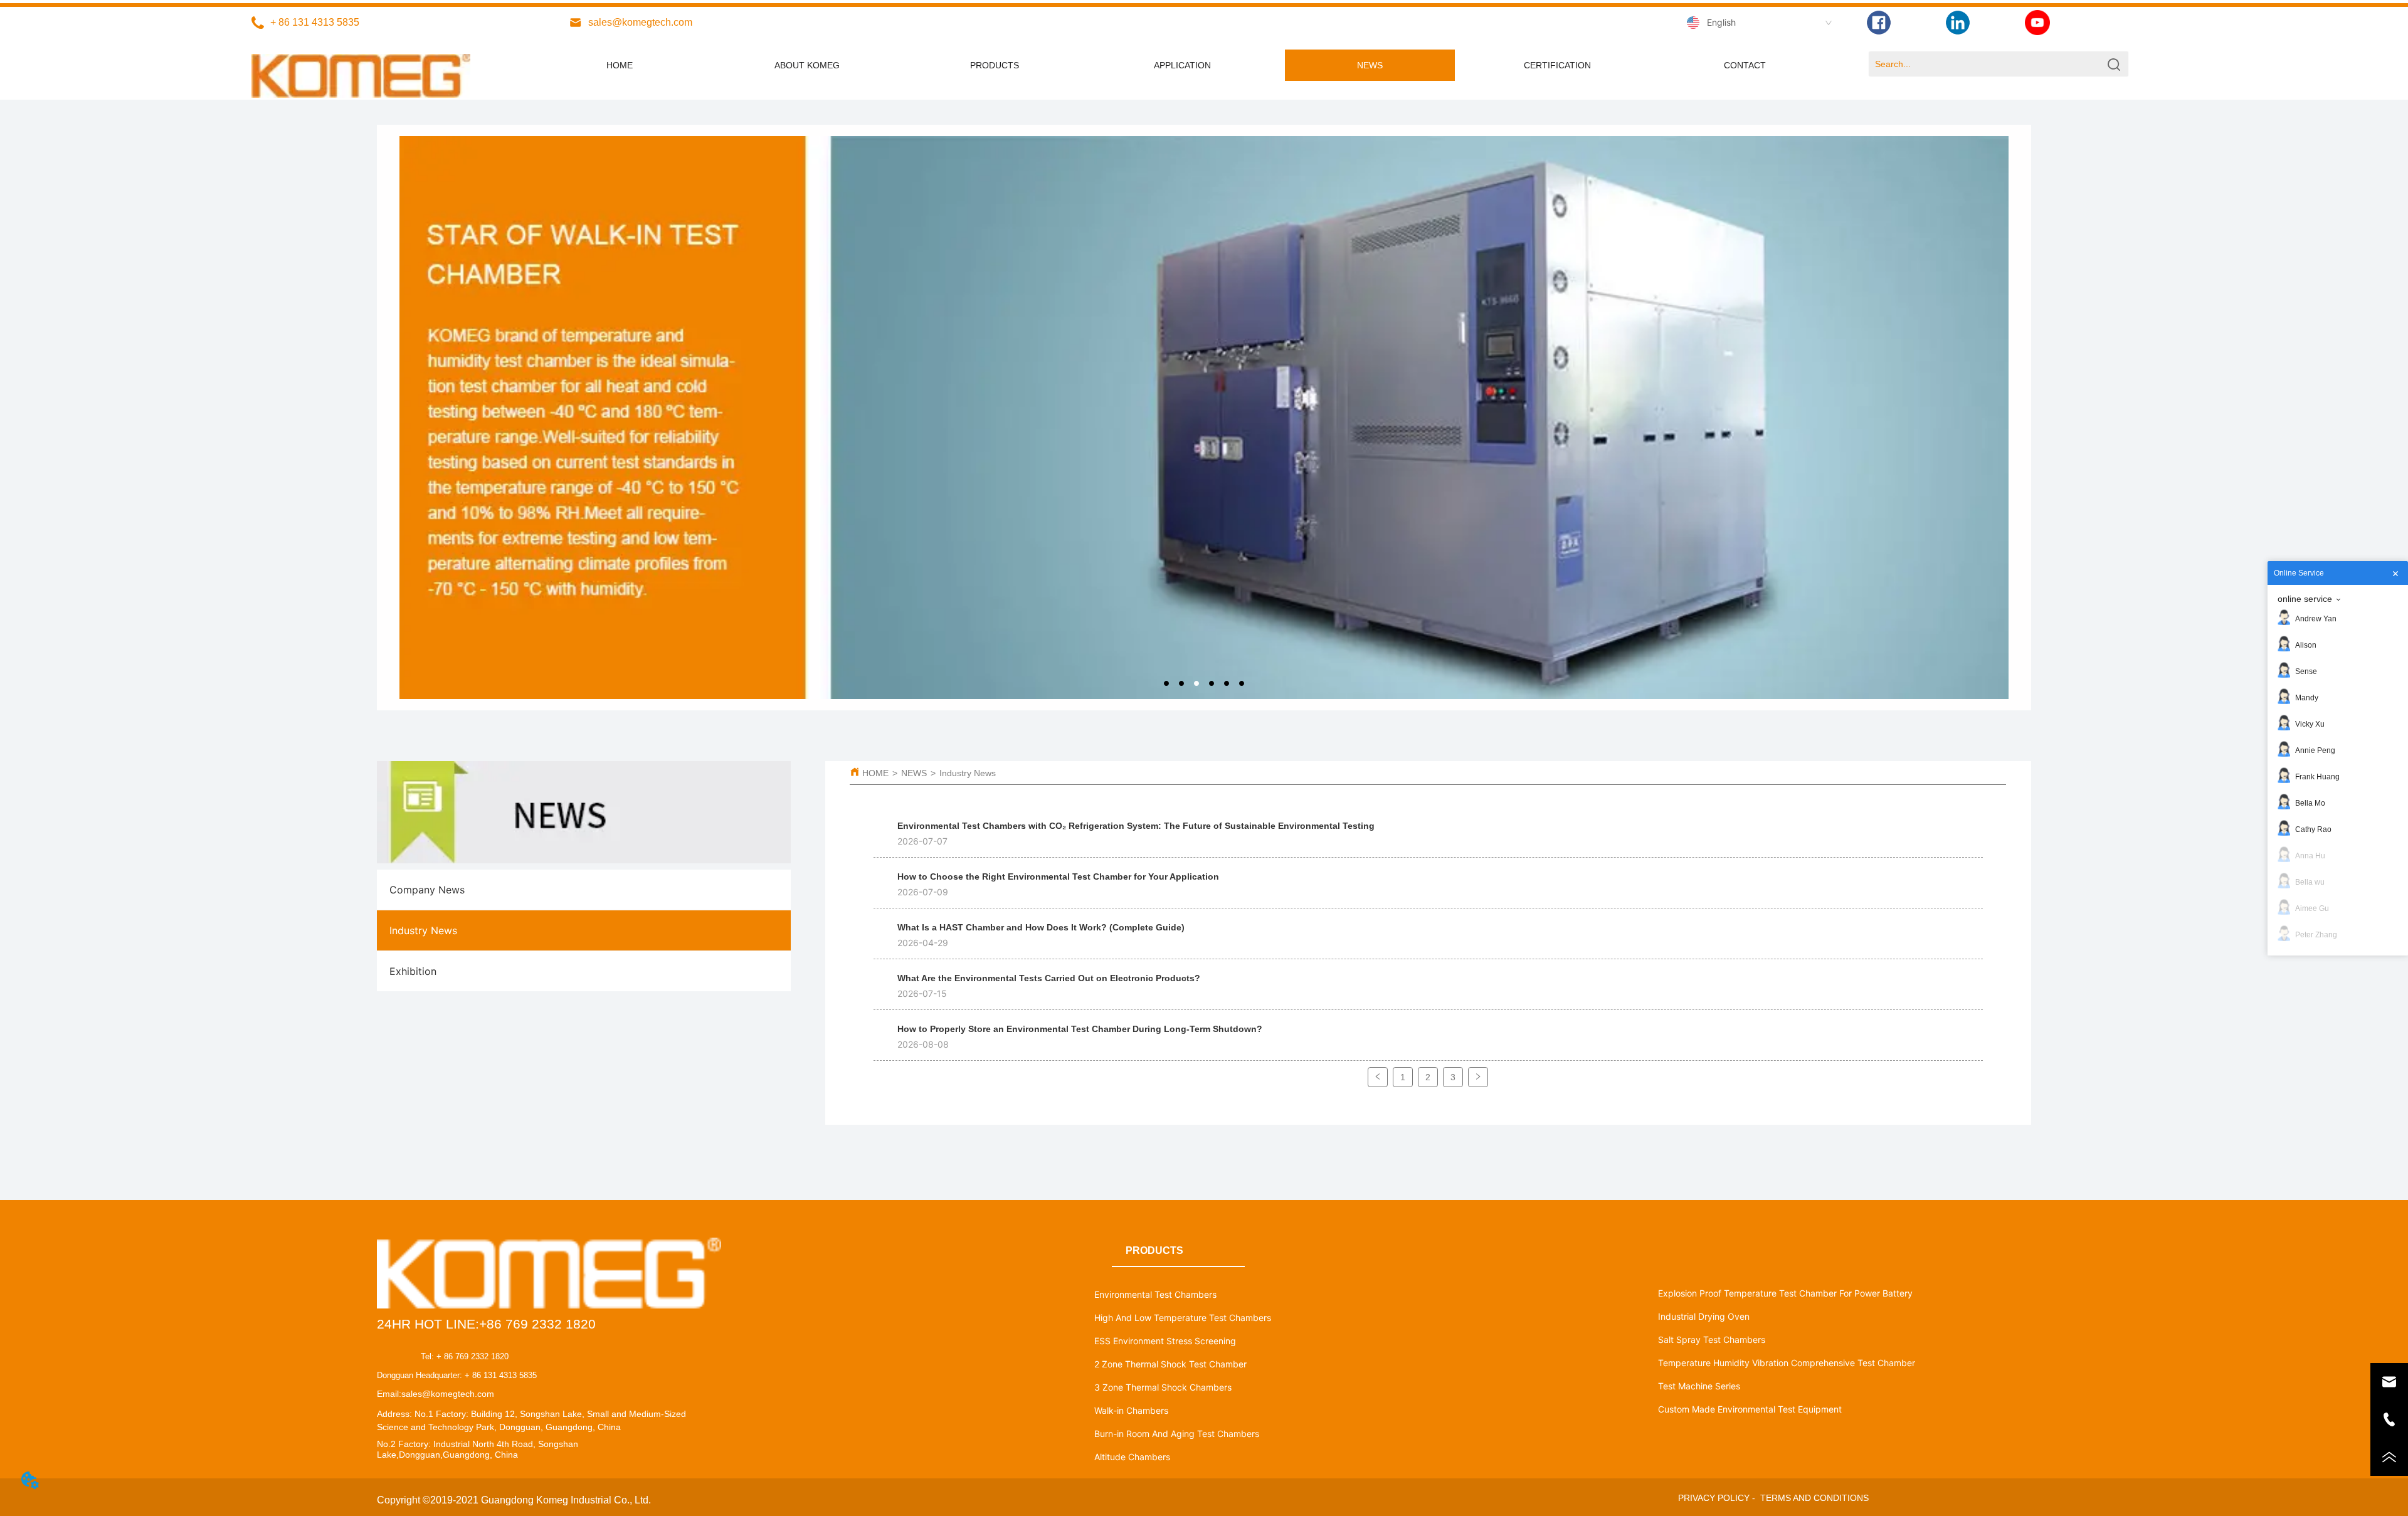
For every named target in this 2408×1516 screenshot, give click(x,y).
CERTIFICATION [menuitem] (1557, 65)
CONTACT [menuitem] (1745, 65)
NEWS (914, 773)
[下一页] (1478, 1077)
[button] (1182, 65)
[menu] (1182, 65)
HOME (875, 773)
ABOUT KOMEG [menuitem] (807, 65)
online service (2305, 599)
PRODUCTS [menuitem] (995, 65)
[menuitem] (1182, 65)
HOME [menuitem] (620, 65)
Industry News (968, 773)
